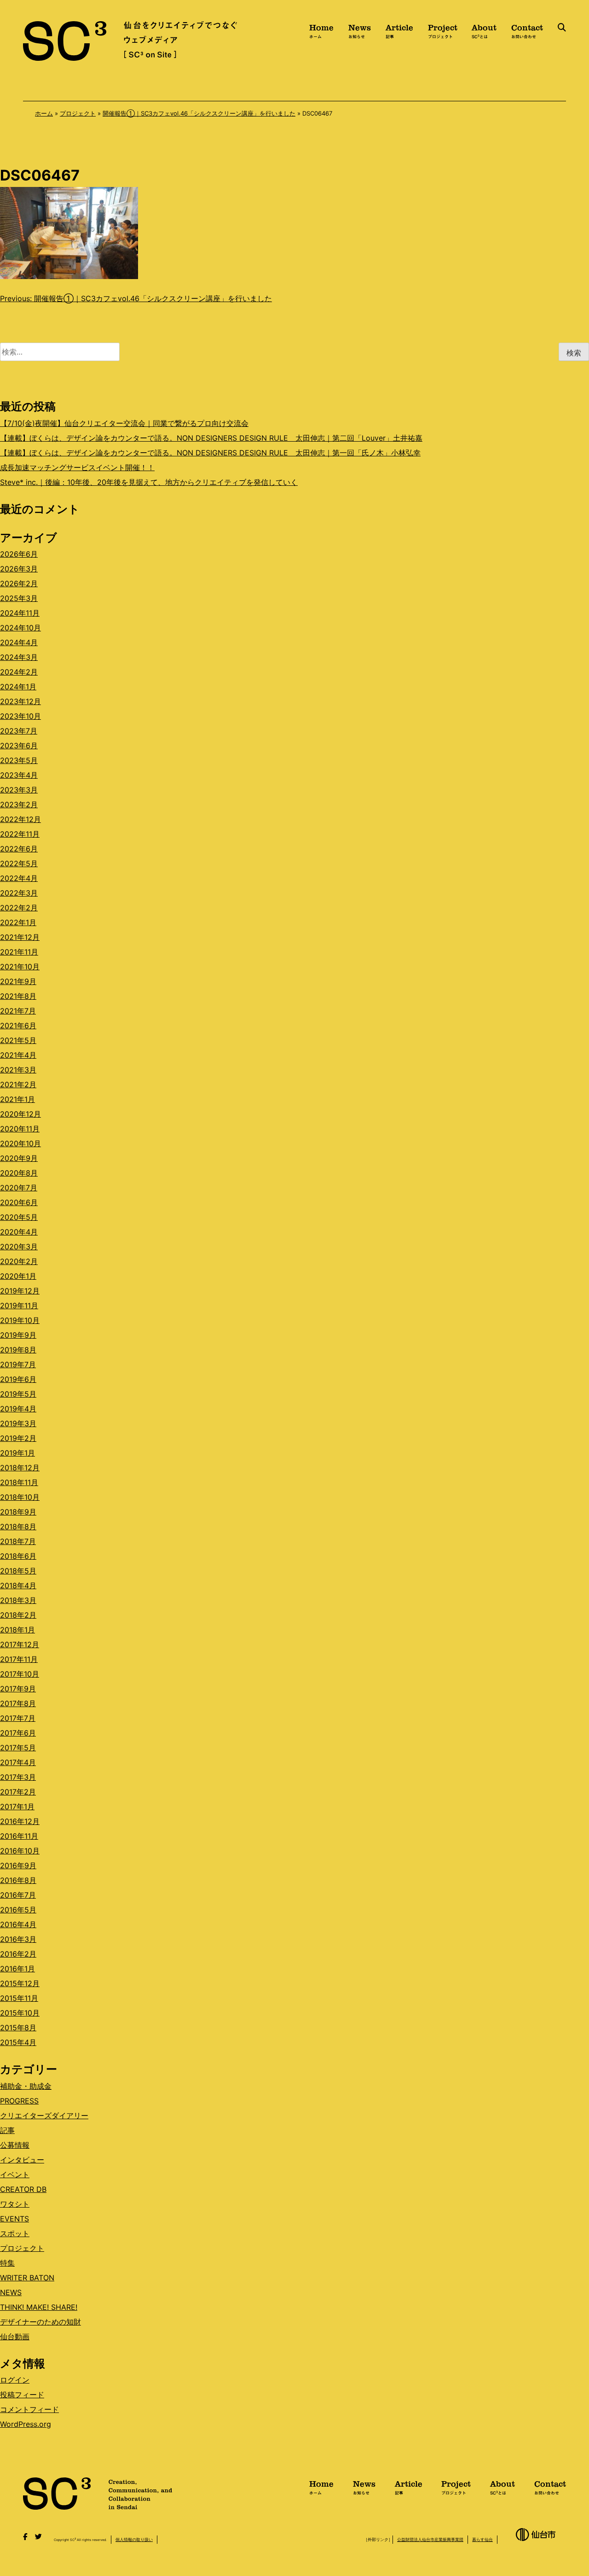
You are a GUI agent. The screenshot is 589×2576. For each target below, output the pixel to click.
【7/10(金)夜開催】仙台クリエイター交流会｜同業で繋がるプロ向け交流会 (124, 423)
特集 (7, 2263)
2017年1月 (17, 1807)
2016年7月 (18, 1895)
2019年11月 (19, 1305)
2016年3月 (18, 1939)
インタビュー (22, 2160)
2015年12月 (20, 1983)
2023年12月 (20, 701)
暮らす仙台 (482, 2539)
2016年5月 (18, 1910)
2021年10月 (20, 967)
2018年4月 (18, 1585)
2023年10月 (20, 716)
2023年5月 (19, 760)
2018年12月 (20, 1468)
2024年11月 (20, 613)
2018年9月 (18, 1512)
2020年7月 (19, 1188)
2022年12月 (20, 819)
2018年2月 (18, 1615)
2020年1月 (18, 1276)
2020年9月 (19, 1158)
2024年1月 (18, 687)
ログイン (15, 2380)
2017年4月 (18, 1762)
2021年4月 (18, 1055)
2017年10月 (20, 1674)
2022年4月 (19, 878)
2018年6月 (18, 1556)
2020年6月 (19, 1202)
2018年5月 (18, 1571)
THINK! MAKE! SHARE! (39, 2307)
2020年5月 (19, 1217)
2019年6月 (18, 1379)
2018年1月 (17, 1630)
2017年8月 (18, 1703)
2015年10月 (20, 2013)
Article (399, 30)
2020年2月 (19, 1261)
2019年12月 (20, 1291)
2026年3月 (19, 569)
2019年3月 (18, 1423)
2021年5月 (18, 1040)
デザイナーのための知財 (40, 2322)
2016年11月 (19, 1836)
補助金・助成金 (26, 2086)
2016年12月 (20, 1821)
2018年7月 (18, 1541)
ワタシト (15, 2204)
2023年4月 (19, 775)
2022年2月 (19, 908)
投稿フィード (22, 2395)
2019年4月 (18, 1409)
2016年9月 (18, 1865)
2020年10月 (20, 1143)
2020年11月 (20, 1129)
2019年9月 (18, 1335)
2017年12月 (20, 1644)
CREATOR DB (23, 2189)
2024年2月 (19, 672)
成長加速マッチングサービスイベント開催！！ (77, 467)
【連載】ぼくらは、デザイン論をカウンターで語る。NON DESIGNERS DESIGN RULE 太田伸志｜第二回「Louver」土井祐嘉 (211, 438)
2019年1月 (17, 1453)
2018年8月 (18, 1527)
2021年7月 (18, 1011)
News (360, 30)
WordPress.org (26, 2424)
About (484, 30)
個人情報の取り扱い (134, 2539)
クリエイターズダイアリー (44, 2116)
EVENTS (14, 2219)
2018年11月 (19, 1482)
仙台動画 (15, 2337)
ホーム (44, 113)
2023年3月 (19, 790)
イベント (15, 2174)
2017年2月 (18, 1792)
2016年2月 (18, 1954)
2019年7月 (18, 1364)
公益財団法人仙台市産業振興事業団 (430, 2539)
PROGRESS (19, 2101)
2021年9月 (18, 981)
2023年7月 (19, 731)
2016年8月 (18, 1880)
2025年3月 (19, 598)
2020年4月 (19, 1232)
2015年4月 (18, 2042)
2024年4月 (19, 642)
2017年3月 (18, 1777)
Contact (527, 30)
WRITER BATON (27, 2278)
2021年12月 (20, 937)
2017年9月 (18, 1689)
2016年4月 (18, 1924)
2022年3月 (19, 893)
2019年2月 (18, 1438)
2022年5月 (19, 863)
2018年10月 (20, 1497)
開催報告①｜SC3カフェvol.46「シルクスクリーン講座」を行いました (199, 113)
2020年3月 (19, 1247)
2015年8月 (18, 2028)
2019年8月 (18, 1350)
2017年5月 (18, 1748)
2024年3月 (19, 657)
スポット (15, 2233)
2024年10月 (20, 628)
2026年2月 (19, 583)
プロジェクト (78, 113)
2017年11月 (19, 1659)
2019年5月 (18, 1394)
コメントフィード (29, 2409)
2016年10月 (20, 1851)
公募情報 (15, 2145)
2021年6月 (18, 1026)
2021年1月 (17, 1099)
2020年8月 (19, 1173)
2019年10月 (20, 1320)
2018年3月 (18, 1600)
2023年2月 (19, 804)
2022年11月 (20, 834)
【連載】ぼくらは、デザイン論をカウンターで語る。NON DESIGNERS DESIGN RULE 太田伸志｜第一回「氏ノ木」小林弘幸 (210, 453)
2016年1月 (17, 1969)
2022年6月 (19, 849)
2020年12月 (20, 1114)
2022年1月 (18, 922)
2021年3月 (18, 1070)
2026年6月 (19, 554)
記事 (7, 2130)
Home (321, 30)
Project (443, 30)
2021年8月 (18, 996)
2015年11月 (19, 1998)
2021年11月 (19, 952)
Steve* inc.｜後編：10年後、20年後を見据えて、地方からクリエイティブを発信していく (149, 482)
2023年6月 (19, 746)
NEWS (11, 2292)
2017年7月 (18, 1718)
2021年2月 (18, 1084)
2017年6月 (18, 1733)
